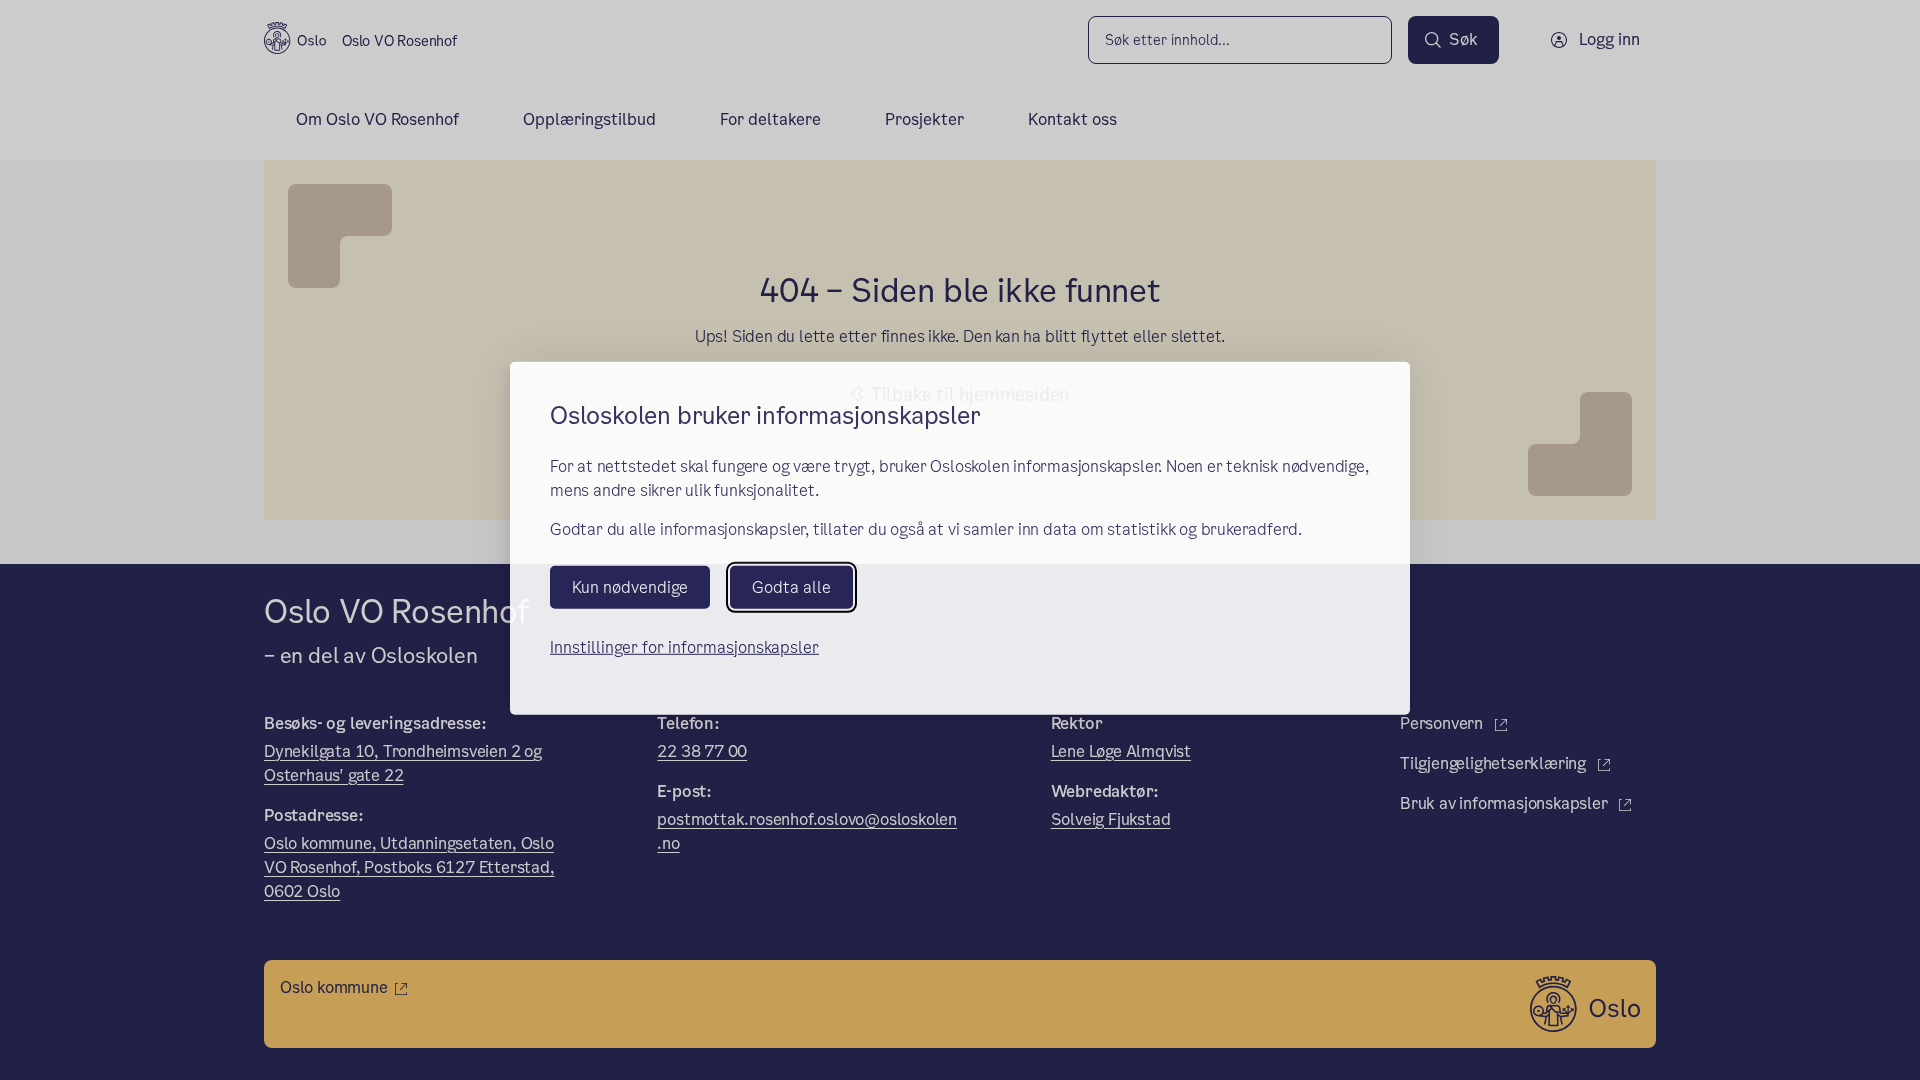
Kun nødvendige (630, 588)
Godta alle (791, 588)
